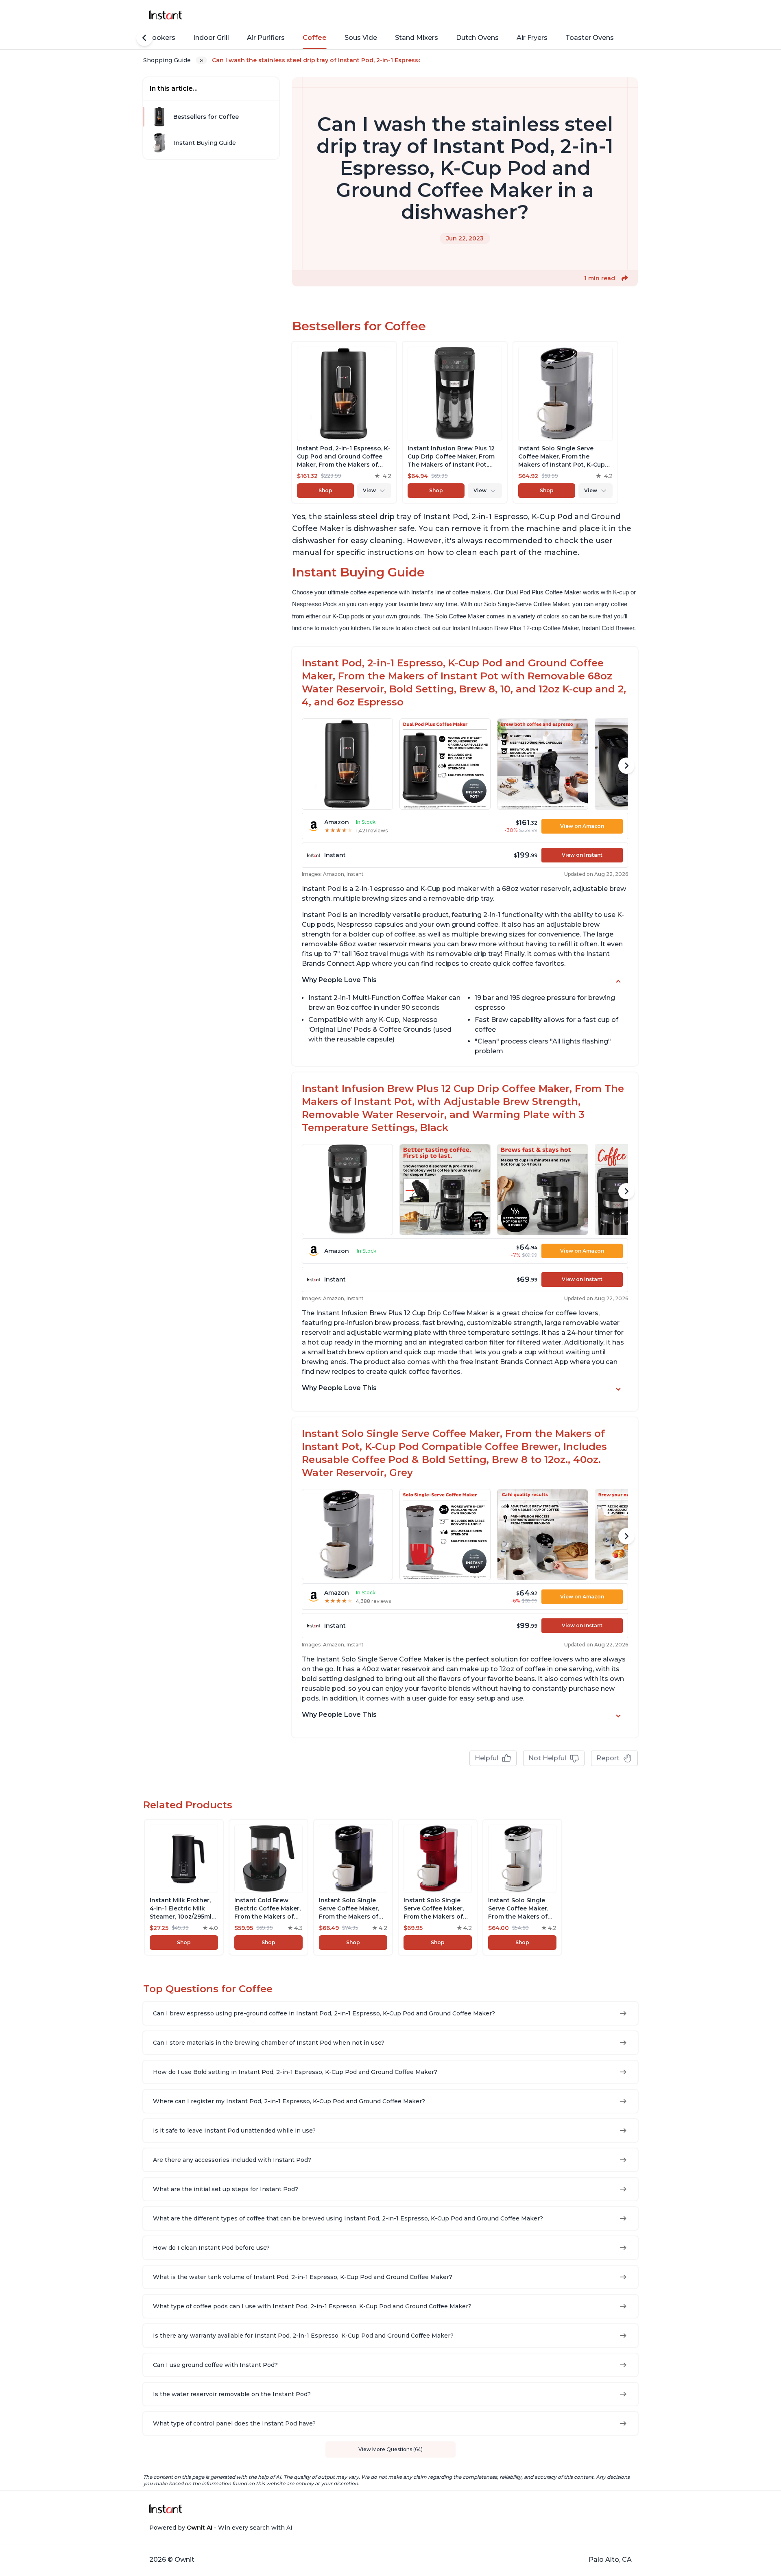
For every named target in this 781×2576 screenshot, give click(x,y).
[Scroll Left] (144, 38)
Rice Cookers (153, 38)
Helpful (486, 1758)
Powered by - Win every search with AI (221, 2528)
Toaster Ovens (590, 38)
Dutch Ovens (477, 38)
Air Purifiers (266, 38)
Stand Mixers (417, 38)
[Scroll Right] (626, 766)
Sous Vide (361, 38)
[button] (625, 278)
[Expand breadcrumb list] (201, 60)
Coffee (315, 38)
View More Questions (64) (390, 2449)
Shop (325, 490)
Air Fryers (532, 38)
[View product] (344, 422)
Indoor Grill (211, 38)
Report (608, 1758)
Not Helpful (547, 1758)
